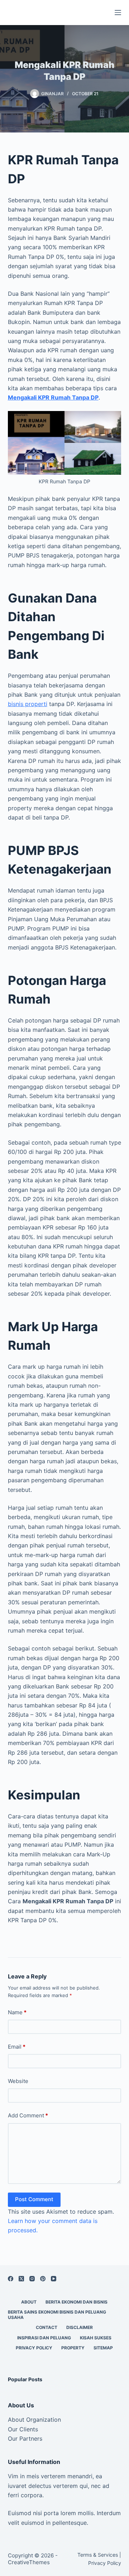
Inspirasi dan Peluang (44, 2338)
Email (17, 2047)
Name (17, 2012)
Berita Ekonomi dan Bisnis (77, 2302)
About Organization (34, 2420)
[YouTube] (54, 2279)
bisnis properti (28, 704)
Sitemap (103, 2348)
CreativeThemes (29, 2562)
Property (73, 2348)
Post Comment (34, 2199)
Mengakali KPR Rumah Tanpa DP (53, 397)
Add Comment (28, 2115)
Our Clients (23, 2429)
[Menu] (118, 13)
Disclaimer (80, 2327)
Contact (47, 2327)
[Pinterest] (43, 2279)
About (29, 2302)
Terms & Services (98, 2555)
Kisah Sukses (96, 2338)
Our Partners (25, 2439)
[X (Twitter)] (21, 2279)
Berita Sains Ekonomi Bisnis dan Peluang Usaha (57, 2315)
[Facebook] (11, 2279)
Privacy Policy (34, 2348)
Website (18, 2081)
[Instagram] (32, 2279)
